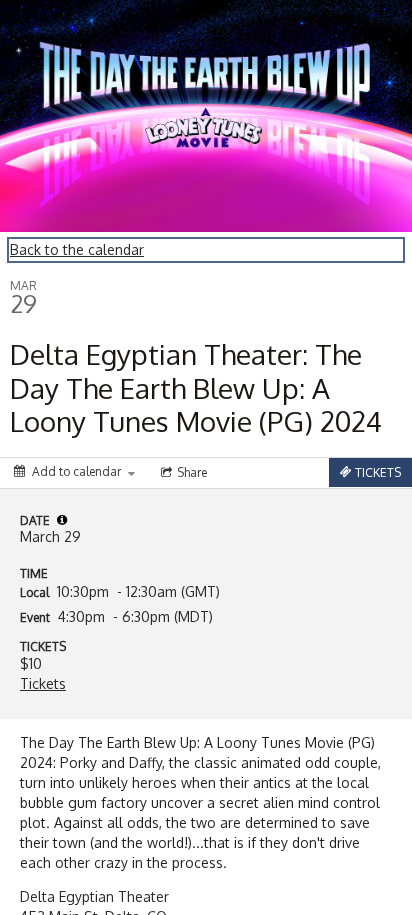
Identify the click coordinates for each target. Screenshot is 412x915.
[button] (62, 520)
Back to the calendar (77, 249)
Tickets (43, 683)
